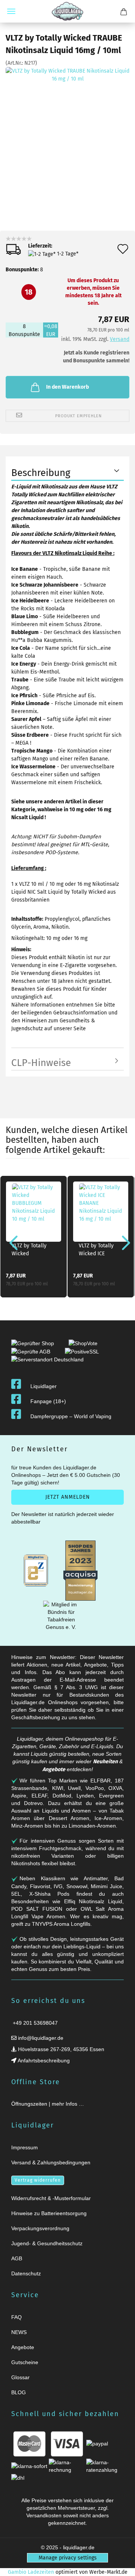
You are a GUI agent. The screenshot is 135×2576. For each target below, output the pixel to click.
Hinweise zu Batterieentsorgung (49, 2213)
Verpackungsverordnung (40, 2228)
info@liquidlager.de (40, 2038)
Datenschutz (26, 2273)
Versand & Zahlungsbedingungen (51, 2162)
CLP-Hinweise (41, 1063)
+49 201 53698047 (34, 2023)
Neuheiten (105, 1762)
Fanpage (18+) (48, 1401)
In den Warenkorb (67, 387)
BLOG (19, 2392)
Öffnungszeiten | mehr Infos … (48, 2104)
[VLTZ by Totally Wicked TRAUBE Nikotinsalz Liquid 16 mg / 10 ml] (67, 129)
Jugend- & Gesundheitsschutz (47, 2243)
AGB (17, 2258)
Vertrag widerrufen (38, 2180)
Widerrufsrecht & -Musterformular (51, 2198)
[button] (11, 1242)
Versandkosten (44, 2515)
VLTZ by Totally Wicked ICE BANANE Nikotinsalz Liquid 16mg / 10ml (100, 1251)
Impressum (25, 2147)
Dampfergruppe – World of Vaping (71, 1416)
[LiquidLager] (67, 11)
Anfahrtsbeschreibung (43, 2060)
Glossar (20, 2377)
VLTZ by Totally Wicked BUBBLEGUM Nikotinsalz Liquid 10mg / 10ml (33, 1251)
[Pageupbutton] (120, 2566)
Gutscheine (25, 2362)
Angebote (54, 1769)
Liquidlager (43, 1386)
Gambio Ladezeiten (31, 2572)
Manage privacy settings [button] (68, 2558)
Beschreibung (41, 473)
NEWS (19, 2332)
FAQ (16, 2317)
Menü (11, 11)
